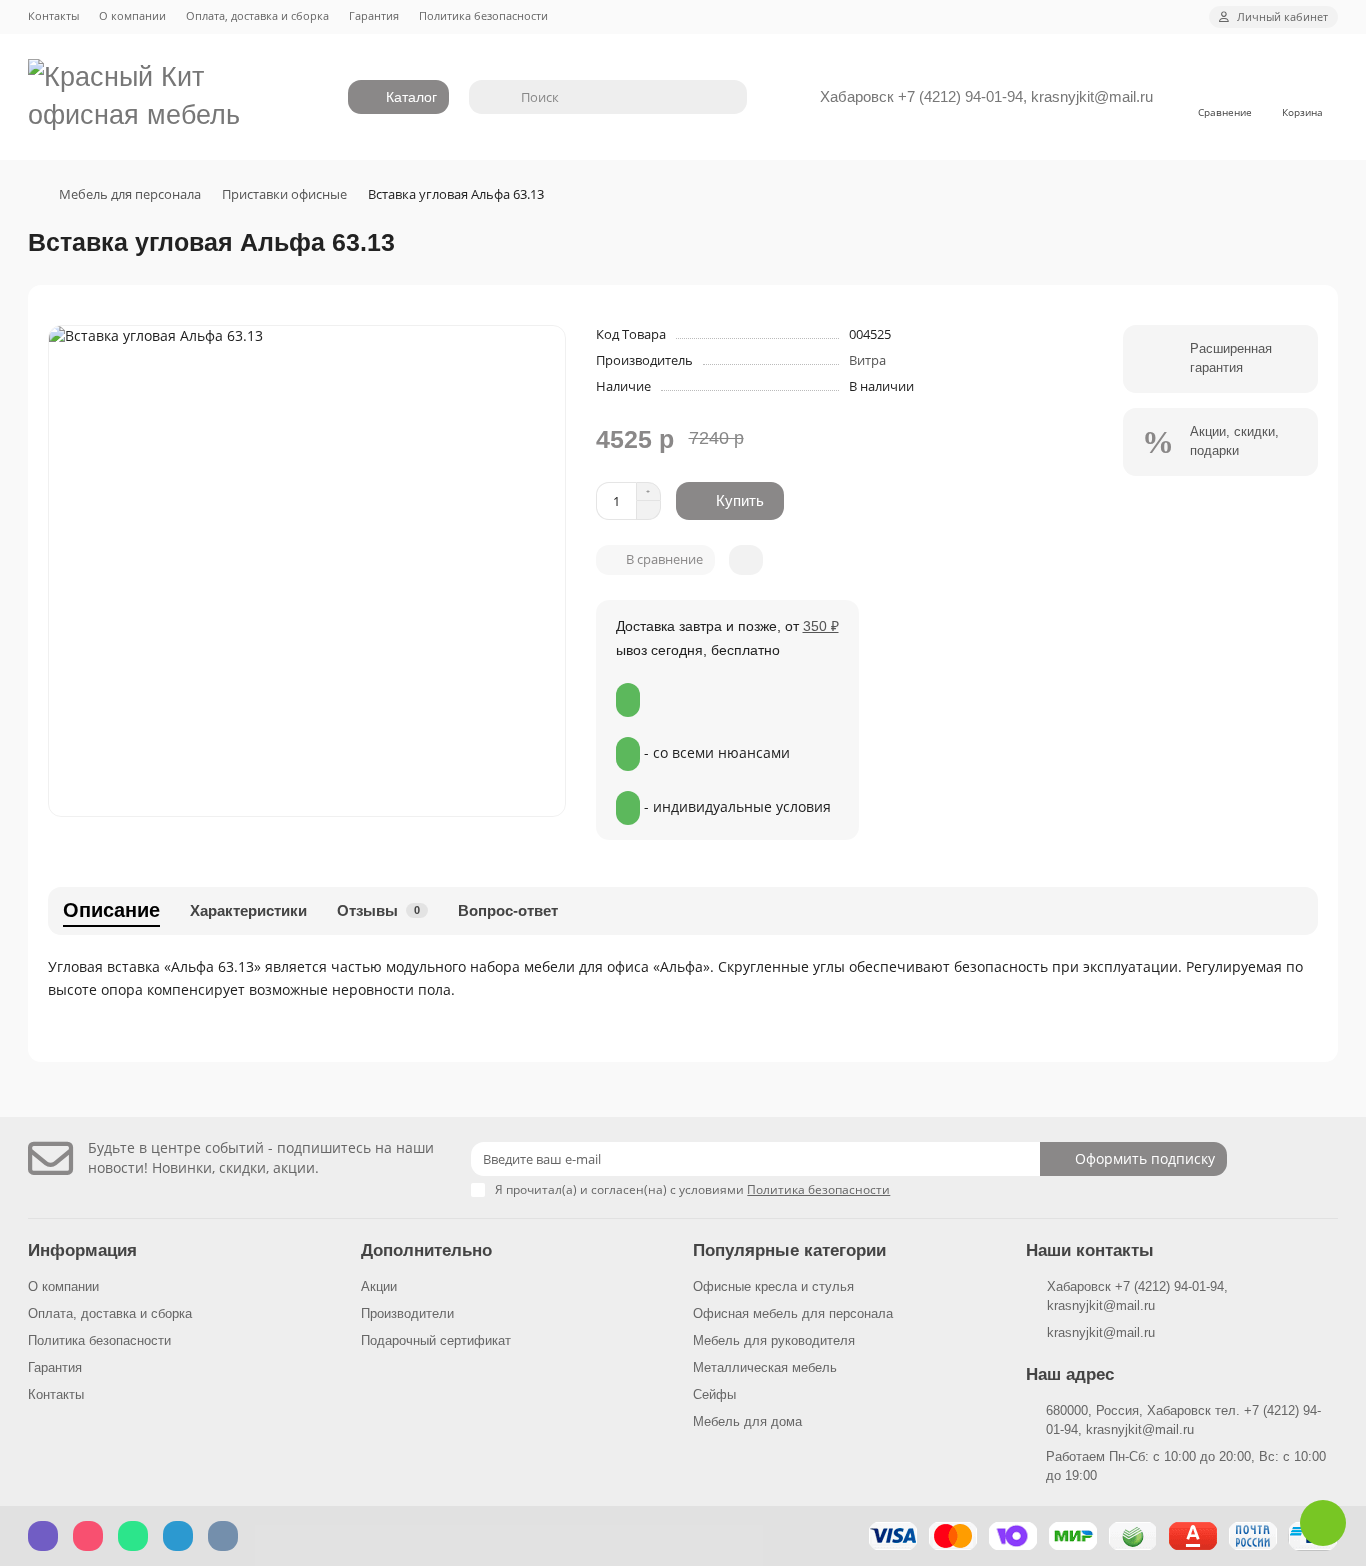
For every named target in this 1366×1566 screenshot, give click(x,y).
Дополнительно (426, 1250)
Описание (111, 910)
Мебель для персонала (130, 194)
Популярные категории (789, 1250)
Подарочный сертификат (436, 1340)
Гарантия (374, 15)
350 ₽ (821, 626)
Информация (82, 1250)
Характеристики (248, 910)
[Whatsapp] (1323, 1523)
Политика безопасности (483, 15)
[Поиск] (726, 97)
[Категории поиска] (489, 97)
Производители (407, 1313)
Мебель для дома (747, 1421)
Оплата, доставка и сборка (257, 15)
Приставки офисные (284, 194)
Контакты (53, 15)
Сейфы (714, 1394)
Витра (867, 360)
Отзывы (378, 910)
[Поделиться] (746, 560)
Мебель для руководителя (774, 1340)
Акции (379, 1286)
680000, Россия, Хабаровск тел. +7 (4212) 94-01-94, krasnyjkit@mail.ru (1183, 1420)
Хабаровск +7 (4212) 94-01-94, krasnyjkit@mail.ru (986, 96)
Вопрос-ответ (508, 910)
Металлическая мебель (765, 1367)
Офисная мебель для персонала (793, 1313)
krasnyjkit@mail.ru (1101, 1332)
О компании (132, 15)
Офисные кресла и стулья (773, 1286)
